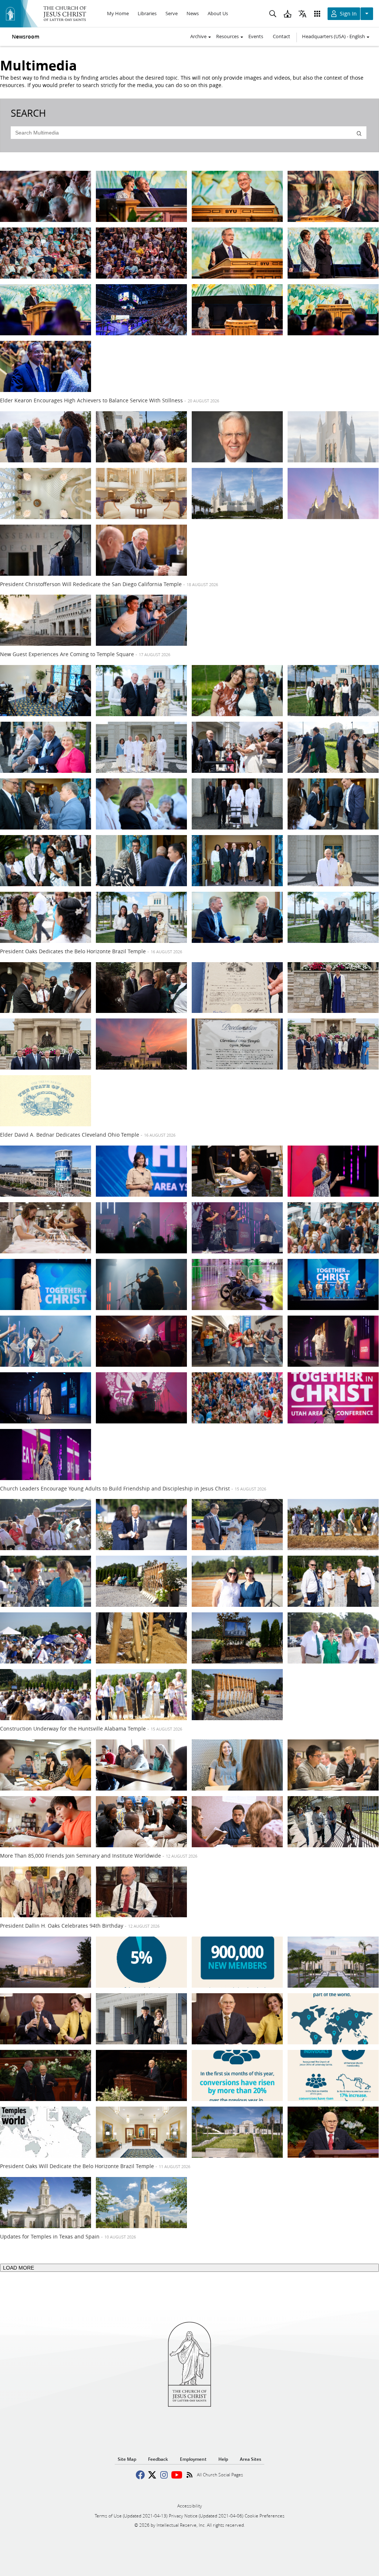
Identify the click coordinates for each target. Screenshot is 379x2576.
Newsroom (26, 37)
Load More (19, 2268)
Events (256, 36)
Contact (281, 36)
